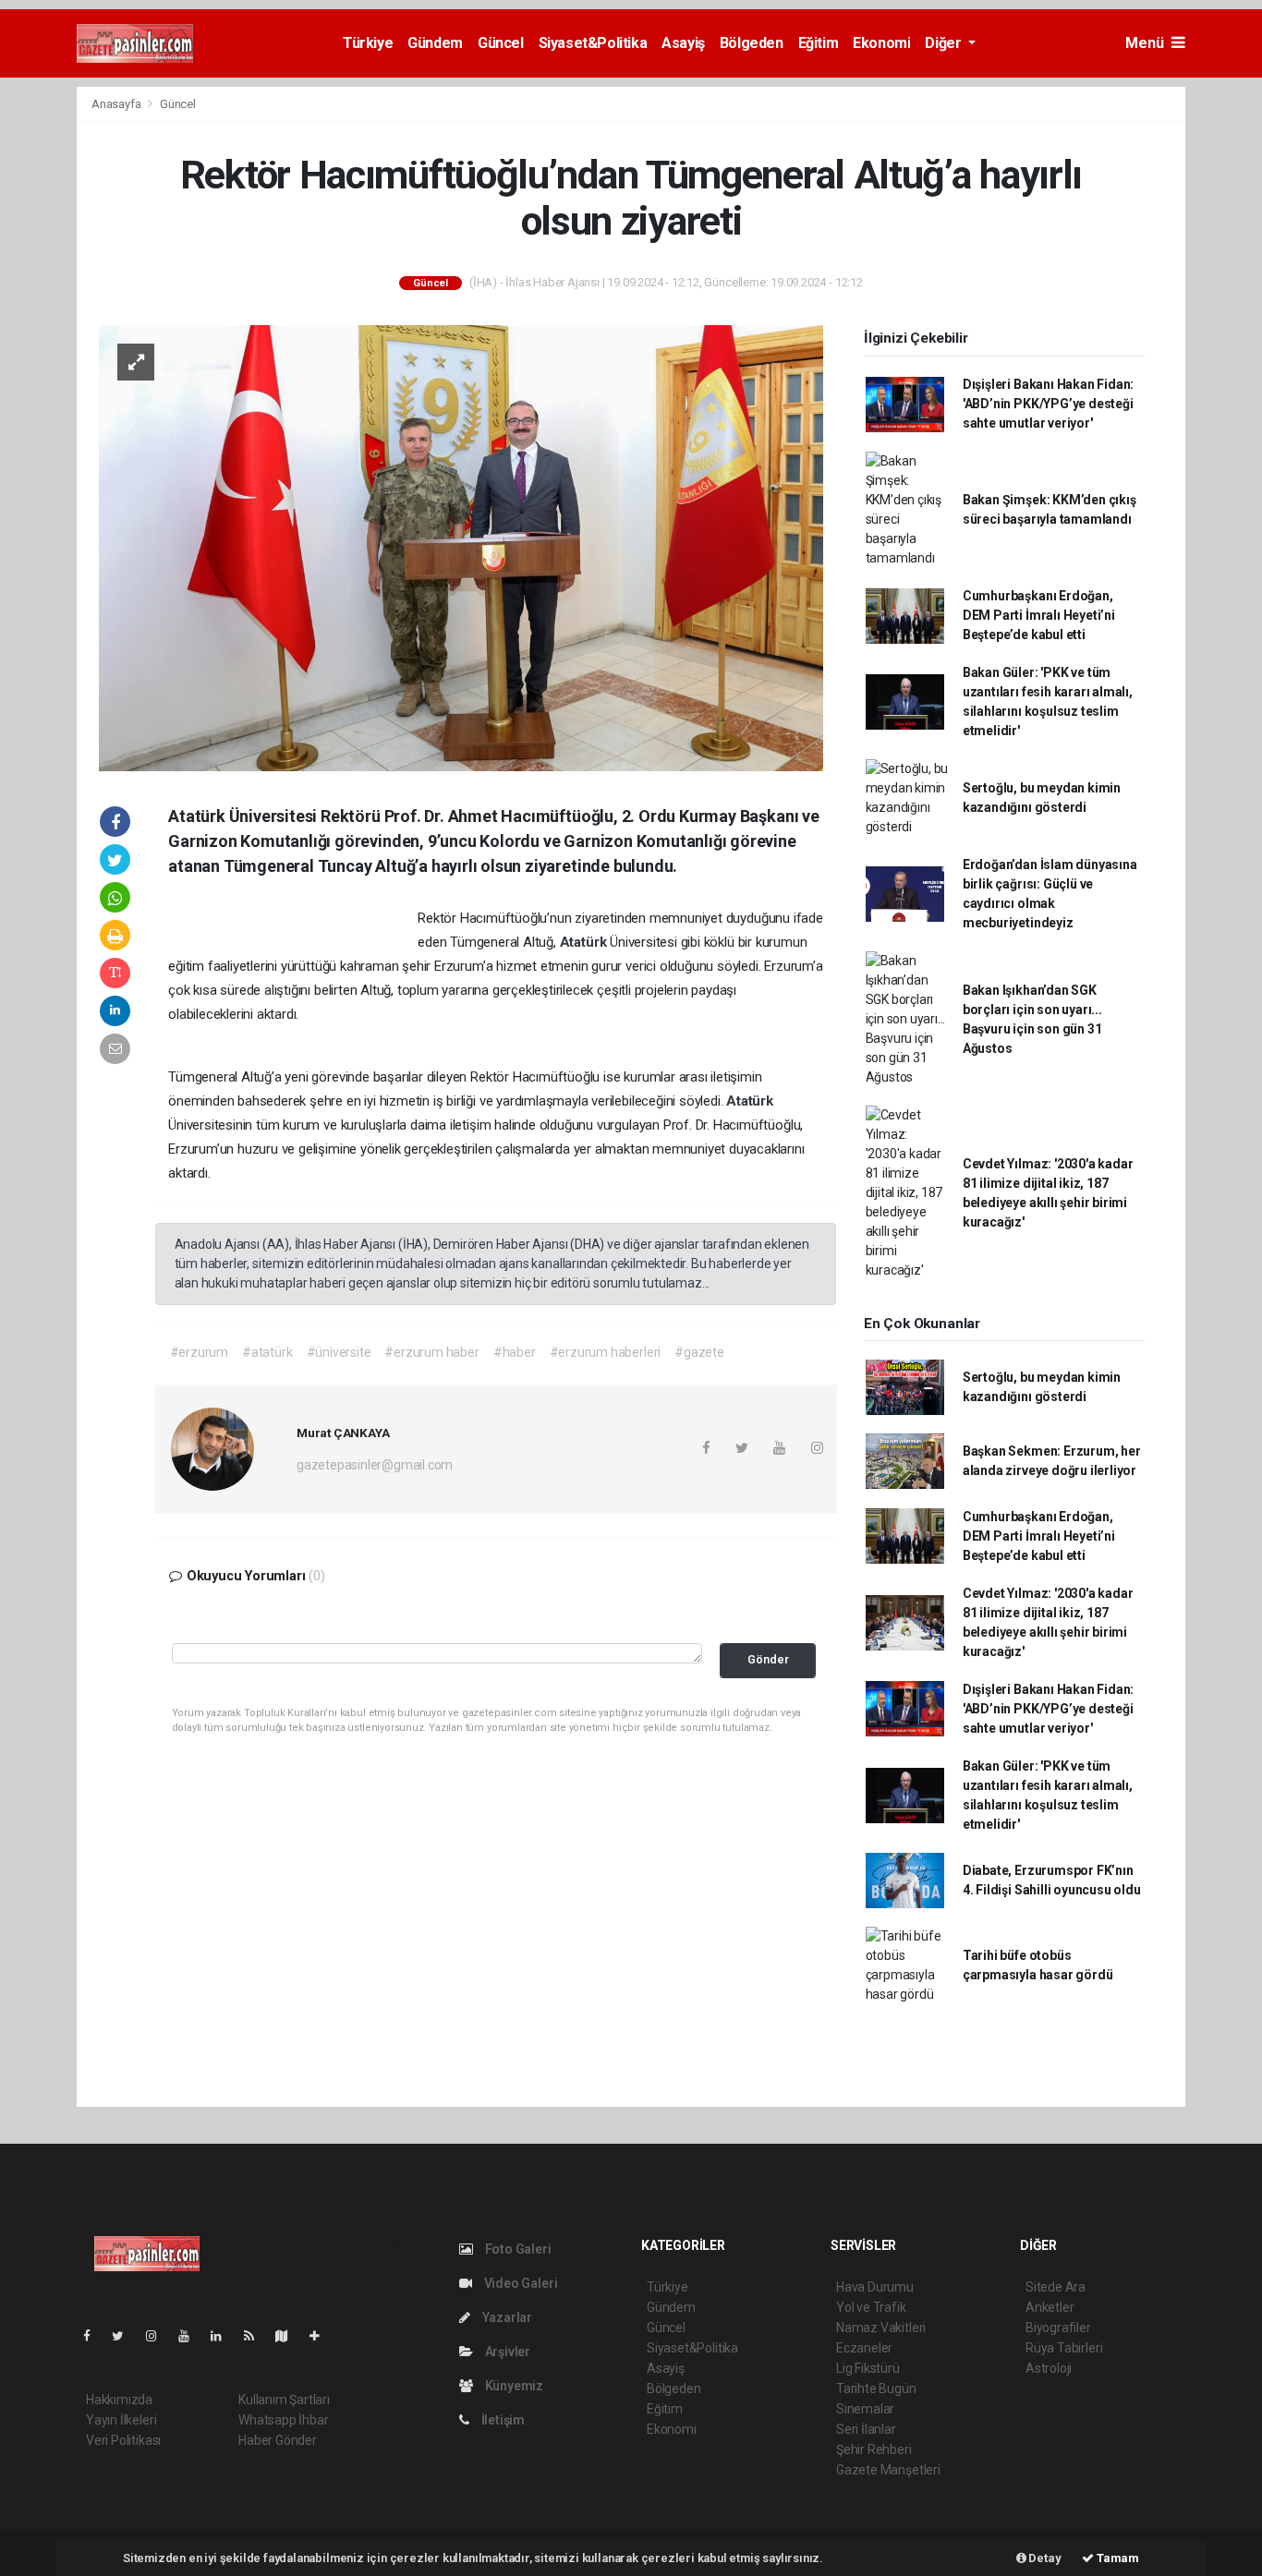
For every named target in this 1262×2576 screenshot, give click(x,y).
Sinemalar (865, 2409)
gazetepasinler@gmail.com (375, 1465)
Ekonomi (881, 43)
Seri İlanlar (866, 2429)
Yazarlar (506, 2317)
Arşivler (506, 2352)
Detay (1044, 2558)
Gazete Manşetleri (888, 2470)
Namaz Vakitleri (881, 2328)
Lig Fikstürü (868, 2368)
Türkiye (368, 43)
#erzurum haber (431, 1352)
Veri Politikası (123, 2440)
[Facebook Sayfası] (94, 2336)
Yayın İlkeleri (121, 2420)
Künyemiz (513, 2386)
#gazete (699, 1352)
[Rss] (256, 2336)
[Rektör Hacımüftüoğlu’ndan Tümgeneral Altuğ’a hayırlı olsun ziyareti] (461, 547)
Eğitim (819, 43)
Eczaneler (864, 2348)
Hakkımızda (119, 2400)
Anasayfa (117, 104)
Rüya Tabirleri (1064, 2348)
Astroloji (1049, 2368)
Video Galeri (519, 2283)
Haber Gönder (278, 2440)
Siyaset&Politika (593, 43)
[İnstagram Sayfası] (159, 2336)
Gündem (435, 43)
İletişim (502, 2420)
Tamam (1116, 2558)
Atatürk (585, 942)
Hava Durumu (875, 2287)
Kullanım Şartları (284, 2400)
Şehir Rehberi (874, 2449)
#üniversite (339, 1352)
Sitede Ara (1056, 2287)
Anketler (1050, 2307)
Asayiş (683, 43)
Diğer (945, 43)
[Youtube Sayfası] (191, 2336)
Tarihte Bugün (876, 2389)
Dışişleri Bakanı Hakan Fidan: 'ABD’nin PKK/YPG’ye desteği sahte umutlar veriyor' (1048, 404)
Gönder (768, 1659)
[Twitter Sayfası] (125, 2336)
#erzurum (199, 1352)
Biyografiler (1058, 2328)
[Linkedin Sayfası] (224, 2336)
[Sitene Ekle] (322, 2336)
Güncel (501, 43)
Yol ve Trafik (871, 2307)
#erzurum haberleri (606, 1352)
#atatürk (267, 1352)
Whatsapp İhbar (283, 2420)
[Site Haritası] (289, 2336)
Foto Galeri (517, 2249)
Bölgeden (752, 43)
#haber (515, 1352)
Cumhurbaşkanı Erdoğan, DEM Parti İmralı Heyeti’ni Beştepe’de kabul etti (1039, 615)
